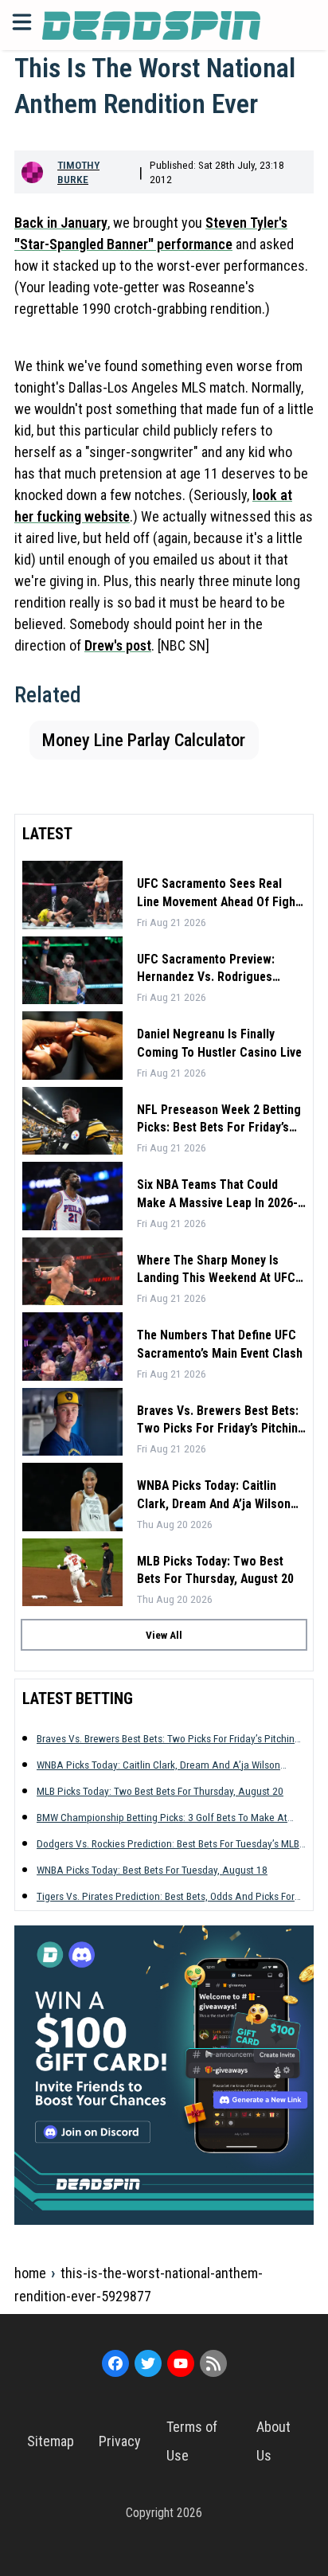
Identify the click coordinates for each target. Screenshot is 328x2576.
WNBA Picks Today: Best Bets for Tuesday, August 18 (152, 1870)
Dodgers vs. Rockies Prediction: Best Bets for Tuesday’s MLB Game (168, 1844)
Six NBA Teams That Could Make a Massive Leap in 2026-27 (217, 1194)
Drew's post (118, 645)
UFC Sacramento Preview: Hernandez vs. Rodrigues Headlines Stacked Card (206, 969)
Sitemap (51, 2441)
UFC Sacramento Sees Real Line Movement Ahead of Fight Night (218, 893)
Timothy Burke (78, 172)
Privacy (120, 2441)
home (30, 2273)
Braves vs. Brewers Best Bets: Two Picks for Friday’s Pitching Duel (221, 1421)
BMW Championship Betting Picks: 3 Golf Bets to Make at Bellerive (162, 1818)
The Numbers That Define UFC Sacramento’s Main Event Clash (220, 1344)
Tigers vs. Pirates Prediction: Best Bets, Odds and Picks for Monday (166, 1896)
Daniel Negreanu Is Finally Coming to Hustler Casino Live (219, 1043)
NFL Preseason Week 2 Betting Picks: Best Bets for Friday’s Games (219, 1120)
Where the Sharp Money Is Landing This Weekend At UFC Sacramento (216, 1270)
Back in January (61, 223)
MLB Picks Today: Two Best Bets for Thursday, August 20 (215, 1570)
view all (164, 1635)
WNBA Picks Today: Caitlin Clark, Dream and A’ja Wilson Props (214, 1495)
